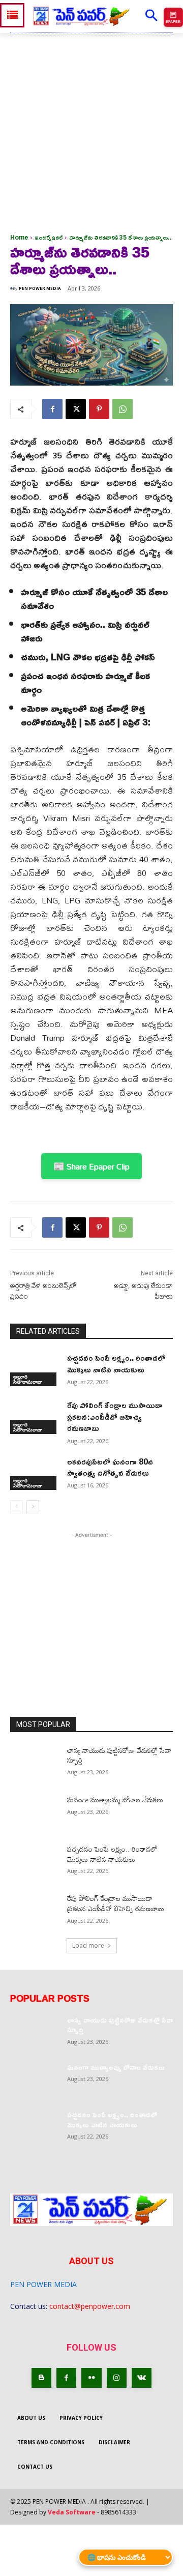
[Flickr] (91, 2378)
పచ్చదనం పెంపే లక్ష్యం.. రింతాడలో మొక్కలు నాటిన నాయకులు (116, 1363)
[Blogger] (41, 2378)
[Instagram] (117, 2378)
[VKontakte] (142, 2378)
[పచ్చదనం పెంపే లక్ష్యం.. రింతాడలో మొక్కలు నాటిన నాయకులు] (35, 1369)
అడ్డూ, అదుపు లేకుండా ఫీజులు (143, 1291)
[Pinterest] (99, 409)
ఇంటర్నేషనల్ (49, 237)
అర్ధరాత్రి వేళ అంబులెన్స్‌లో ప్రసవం (43, 1291)
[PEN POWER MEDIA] (11, 288)
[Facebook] (52, 409)
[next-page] (33, 1507)
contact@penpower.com (90, 2306)
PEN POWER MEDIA (40, 288)
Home (19, 237)
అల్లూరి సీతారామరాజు (28, 1379)
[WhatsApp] (123, 409)
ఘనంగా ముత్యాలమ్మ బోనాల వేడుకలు (115, 1799)
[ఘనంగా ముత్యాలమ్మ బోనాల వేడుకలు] (35, 1812)
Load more (88, 1945)
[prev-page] (17, 1507)
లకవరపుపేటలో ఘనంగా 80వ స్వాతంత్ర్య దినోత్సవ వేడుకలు (110, 1467)
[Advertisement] (91, 130)
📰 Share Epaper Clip (91, 1166)
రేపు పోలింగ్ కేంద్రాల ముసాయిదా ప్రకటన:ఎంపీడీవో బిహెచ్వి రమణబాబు (115, 1416)
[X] (76, 409)
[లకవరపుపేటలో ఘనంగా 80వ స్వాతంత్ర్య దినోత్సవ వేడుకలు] (35, 1473)
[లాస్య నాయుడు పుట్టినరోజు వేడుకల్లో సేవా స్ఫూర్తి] (35, 1762)
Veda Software (72, 2512)
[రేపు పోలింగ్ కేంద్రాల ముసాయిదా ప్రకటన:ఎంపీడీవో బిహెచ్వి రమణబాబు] (35, 1416)
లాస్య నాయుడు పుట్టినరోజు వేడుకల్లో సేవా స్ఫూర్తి (119, 1755)
